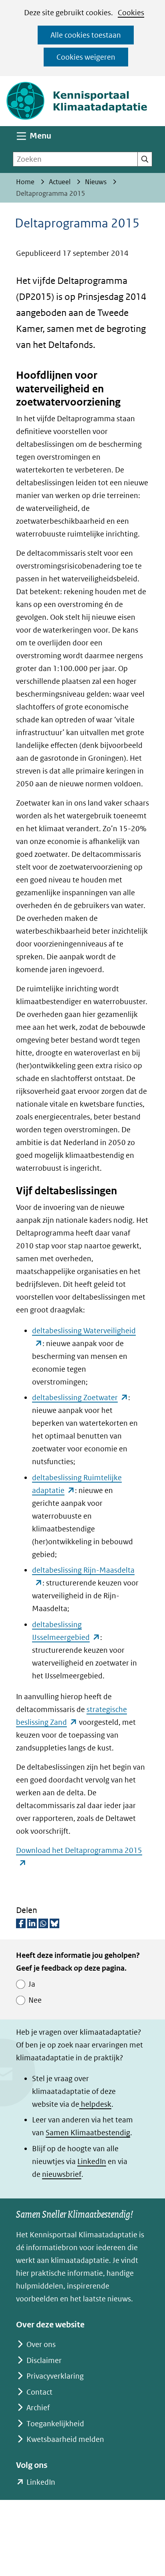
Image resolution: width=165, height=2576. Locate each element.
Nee (35, 2000)
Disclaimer (44, 2360)
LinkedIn (92, 2161)
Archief (38, 2408)
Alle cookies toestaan (86, 35)
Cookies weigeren (86, 57)
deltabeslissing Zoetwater (80, 1398)
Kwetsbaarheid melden (65, 2439)
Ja (32, 1984)
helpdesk (95, 2104)
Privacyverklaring (55, 2376)
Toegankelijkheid (55, 2424)
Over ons (41, 2344)
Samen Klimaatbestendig (88, 2133)
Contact (39, 2392)
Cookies (131, 13)
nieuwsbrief (62, 2174)
